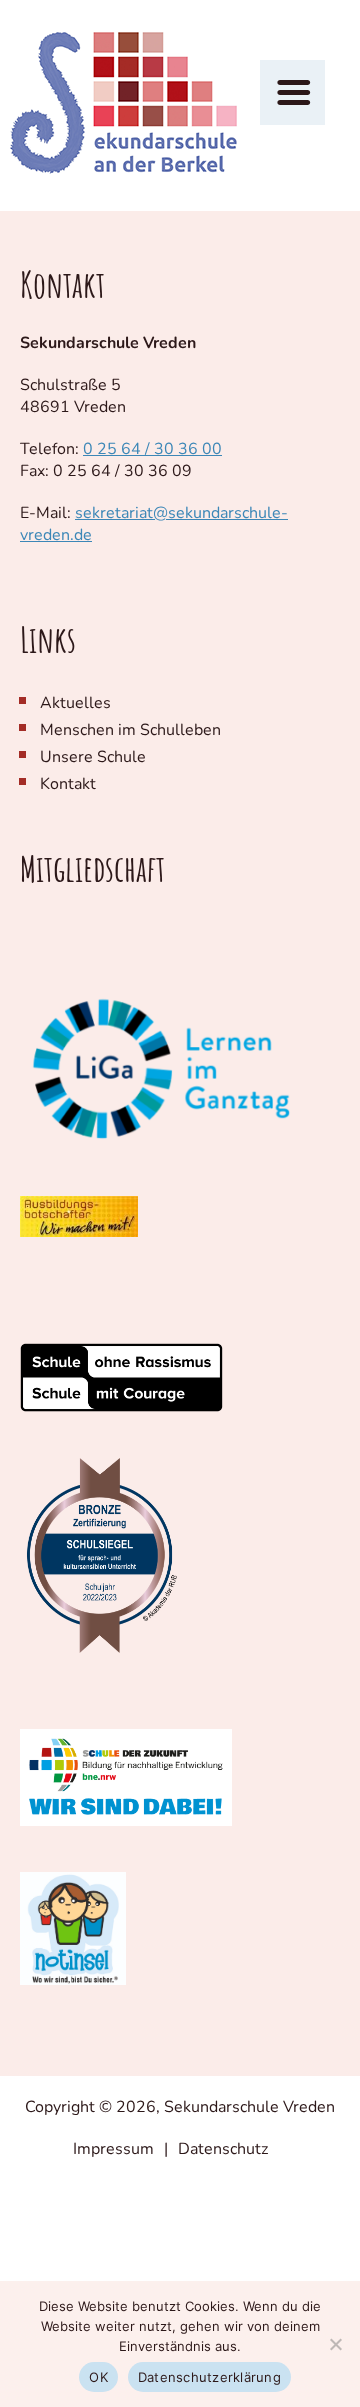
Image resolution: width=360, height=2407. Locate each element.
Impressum (113, 2149)
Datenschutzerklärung (209, 2377)
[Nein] (335, 2344)
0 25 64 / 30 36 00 (152, 449)
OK (98, 2377)
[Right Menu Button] (292, 93)
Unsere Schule (93, 757)
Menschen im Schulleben (130, 730)
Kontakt (68, 784)
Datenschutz (223, 2149)
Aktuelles (75, 703)
